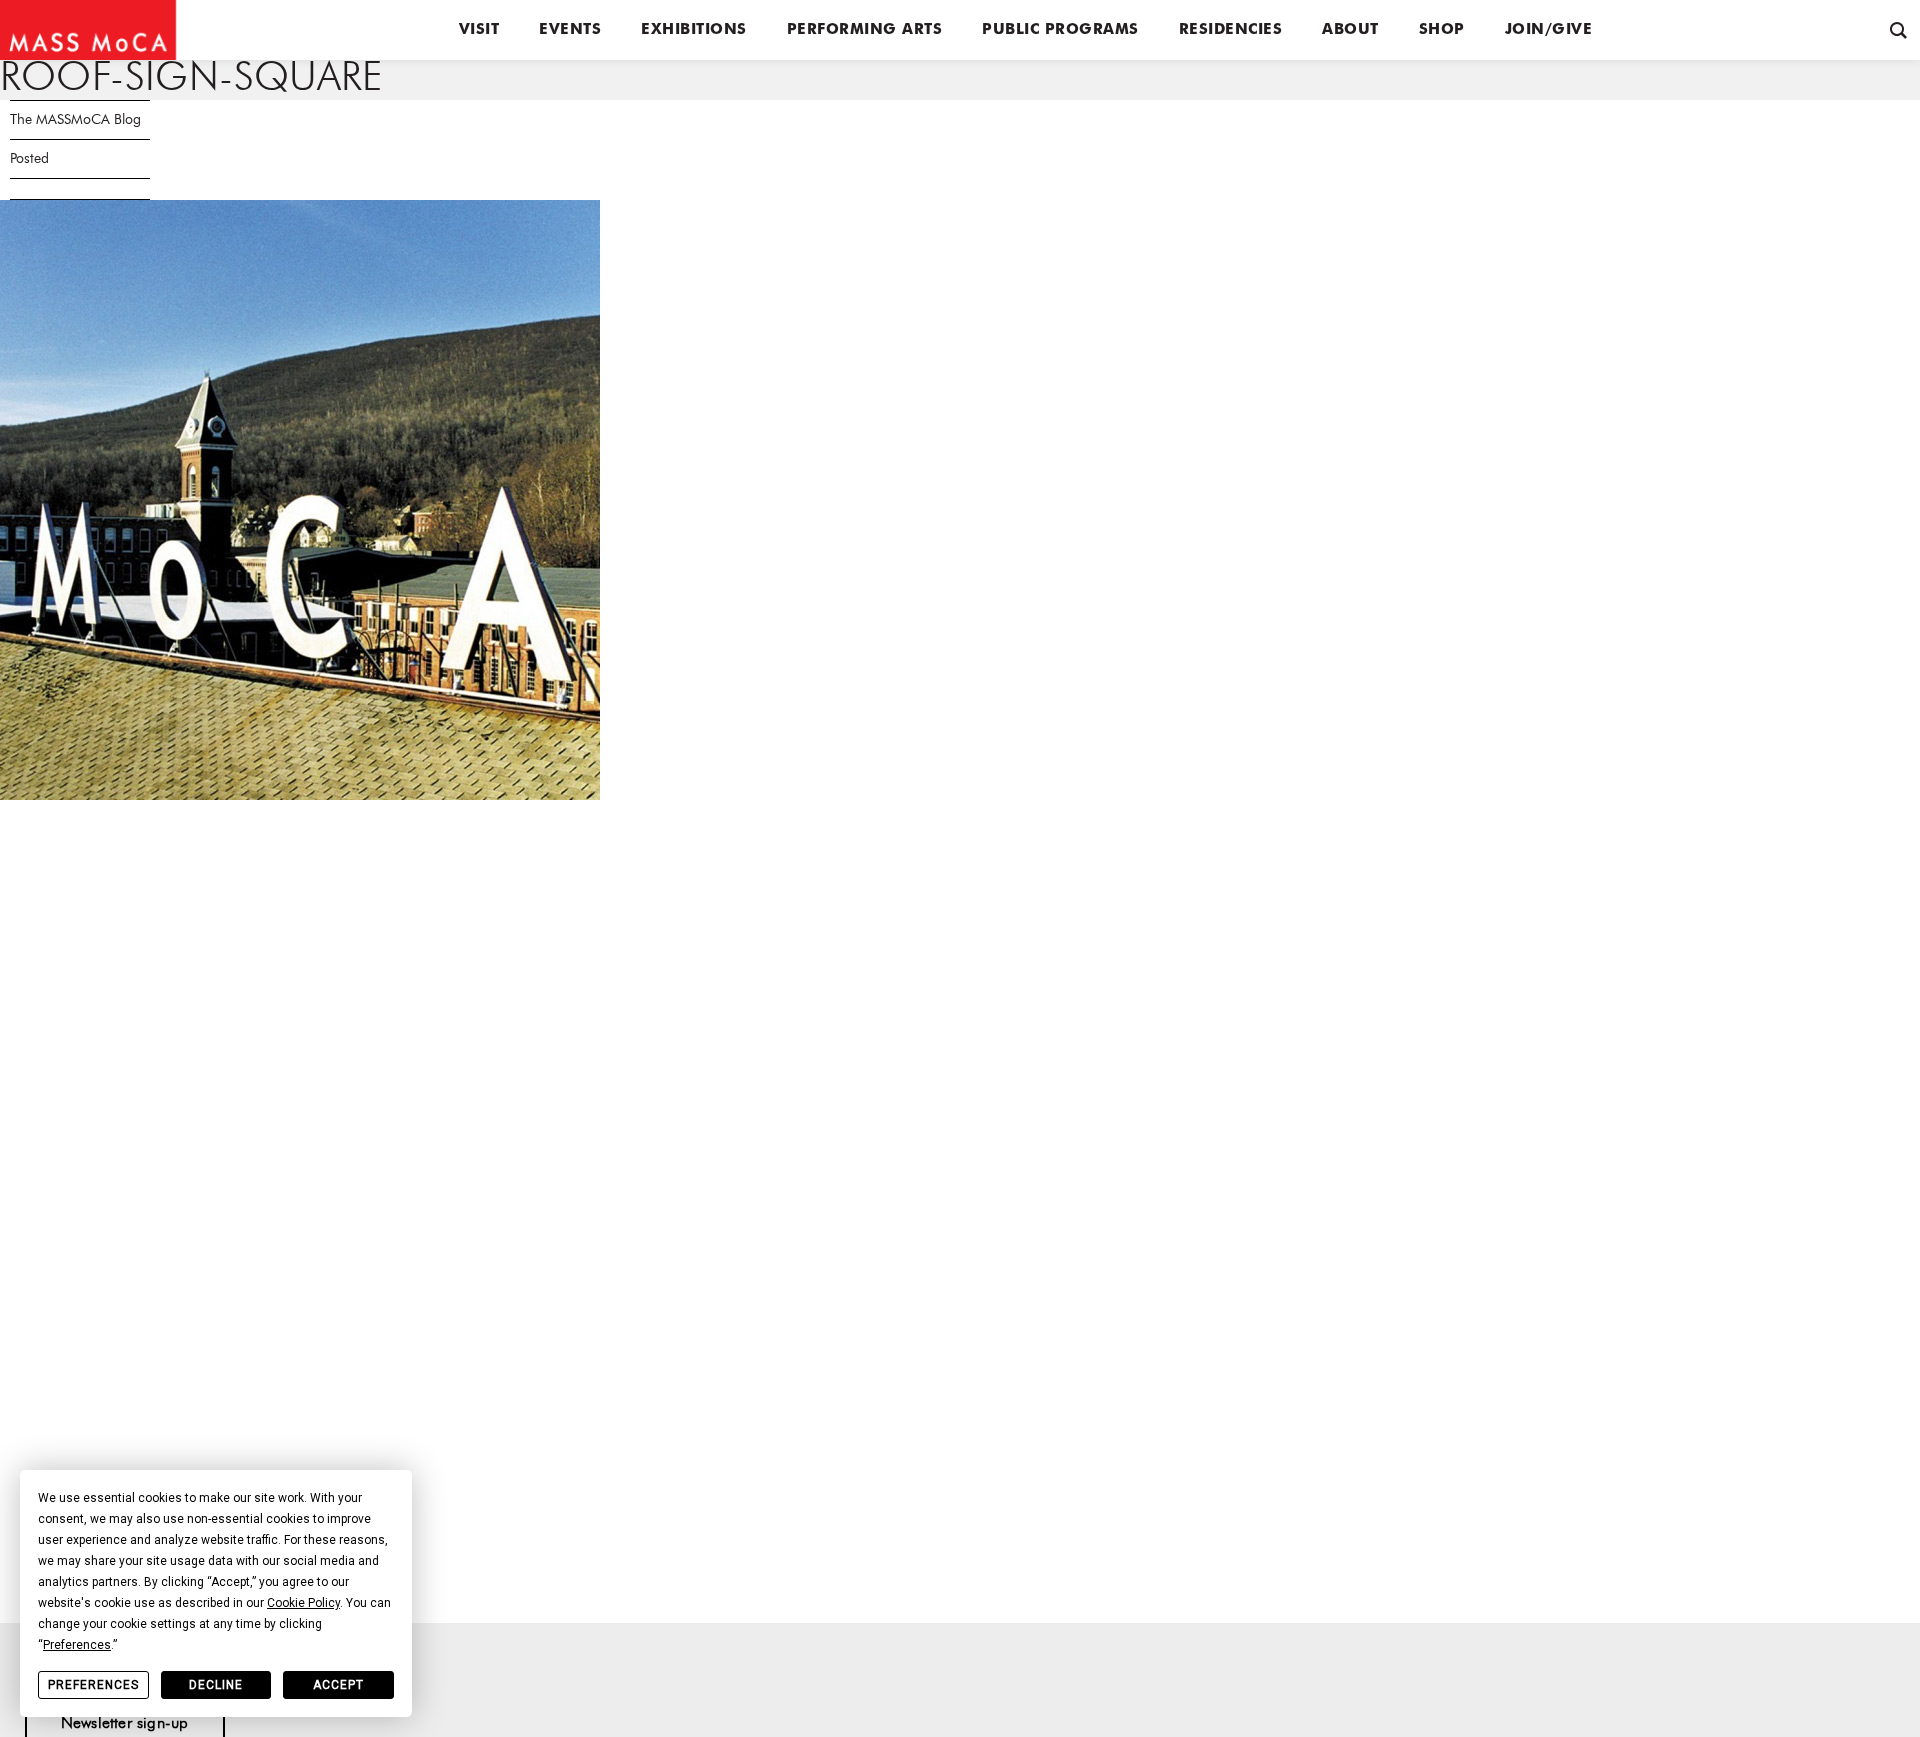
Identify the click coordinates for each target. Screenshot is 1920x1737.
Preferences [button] (77, 1645)
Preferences (93, 1685)
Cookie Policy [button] (303, 1603)
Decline (216, 1685)
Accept (338, 1685)
